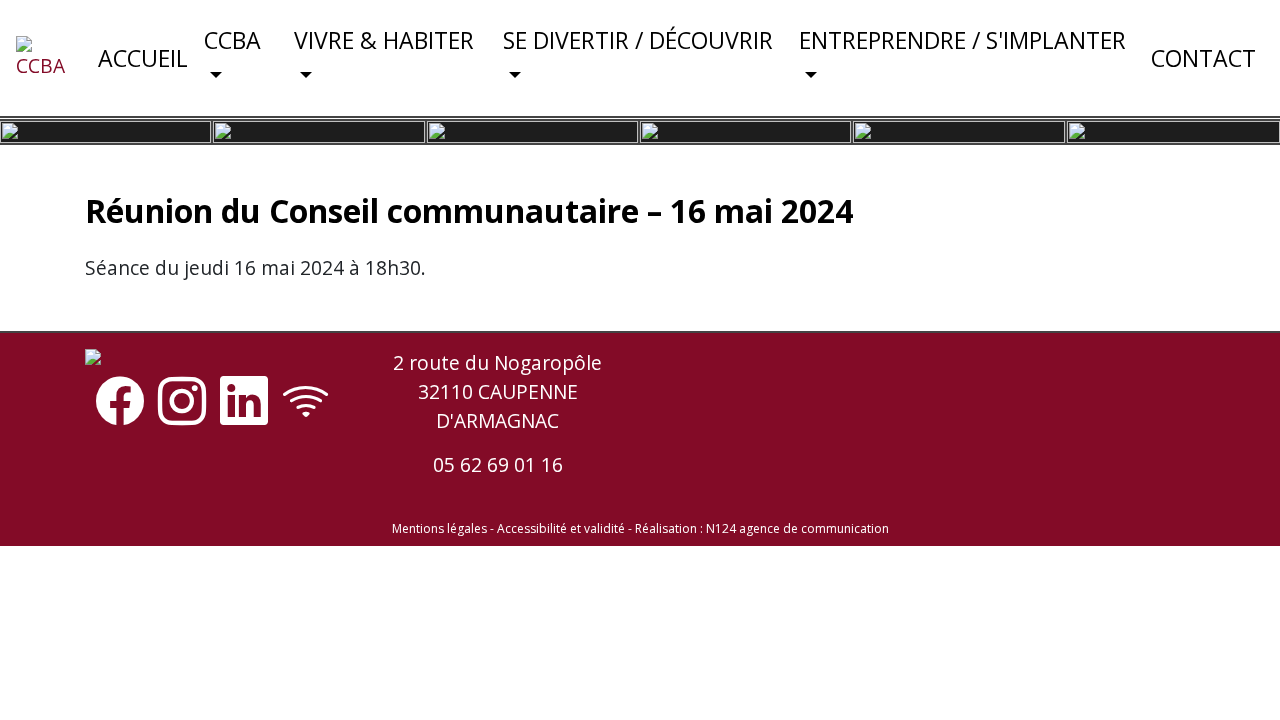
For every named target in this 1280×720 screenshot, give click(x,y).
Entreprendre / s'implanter (962, 40)
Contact (1203, 58)
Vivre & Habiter (384, 40)
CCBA (232, 40)
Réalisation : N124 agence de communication (762, 528)
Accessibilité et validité (561, 528)
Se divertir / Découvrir (638, 40)
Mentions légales (439, 528)
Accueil (143, 58)
